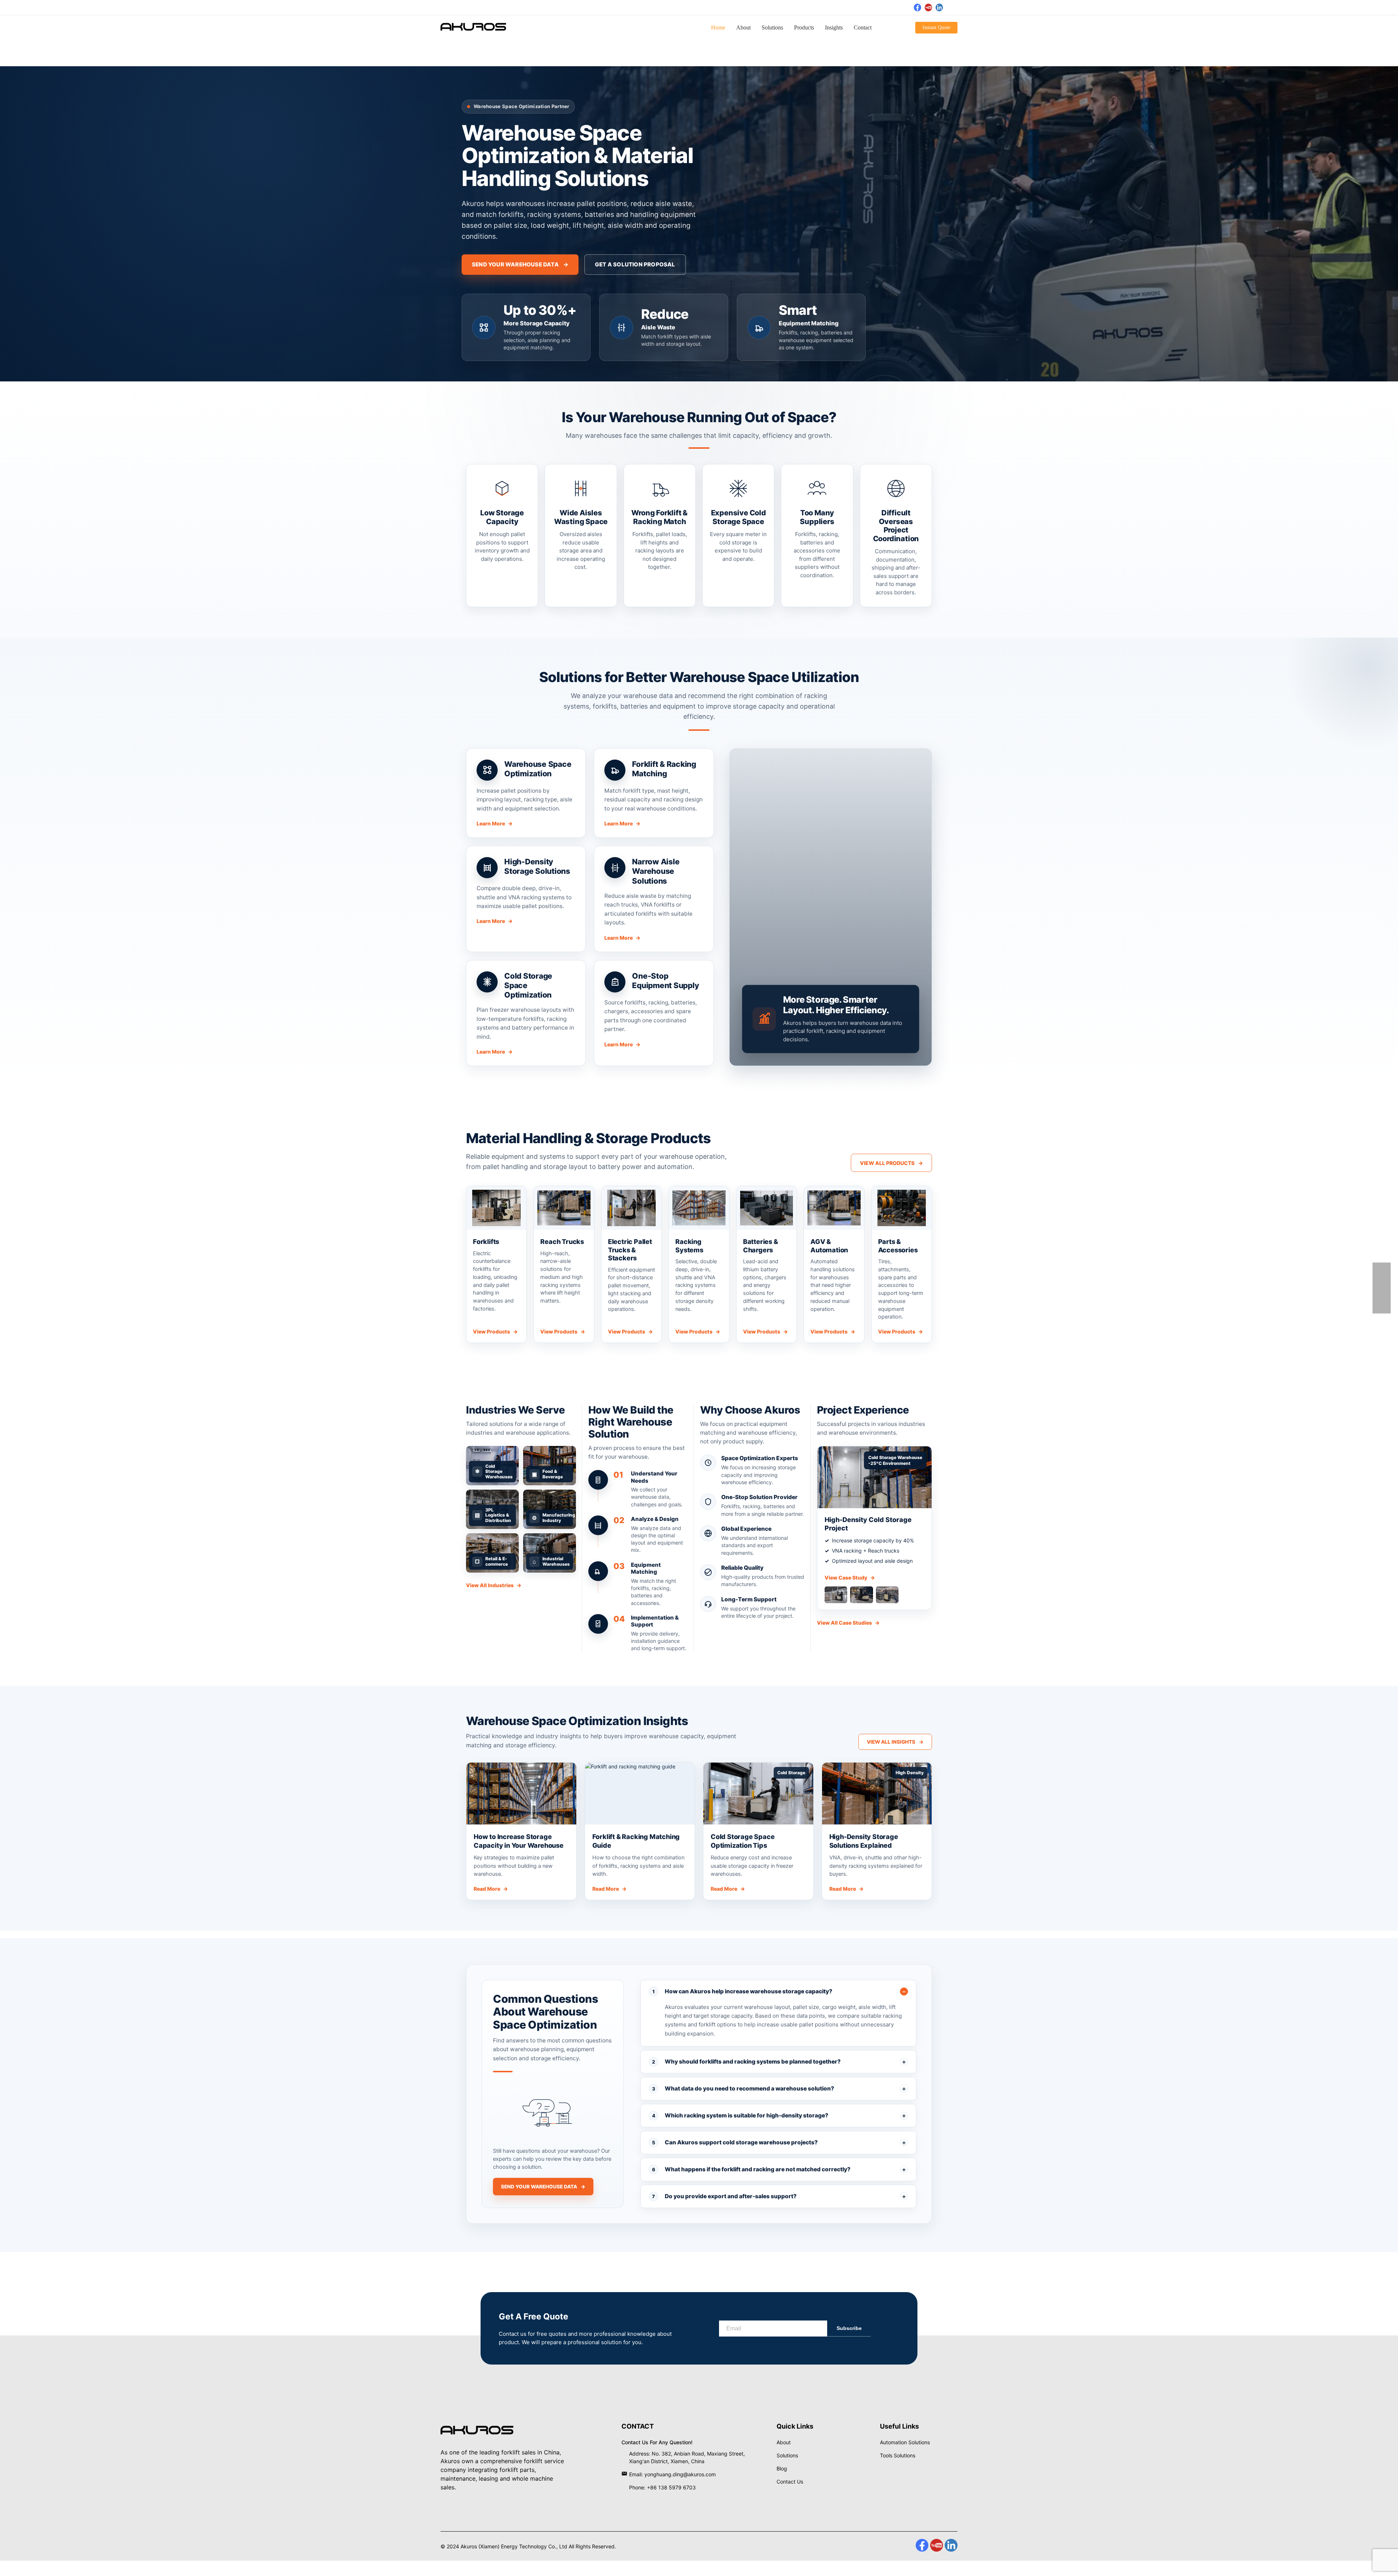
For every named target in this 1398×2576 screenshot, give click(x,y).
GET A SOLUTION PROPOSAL (635, 264)
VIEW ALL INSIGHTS (895, 1742)
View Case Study (850, 1578)
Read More (491, 1889)
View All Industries (494, 1585)
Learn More (495, 823)
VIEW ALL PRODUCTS (891, 1163)
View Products (495, 1331)
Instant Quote (936, 27)
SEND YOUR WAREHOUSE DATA (520, 264)
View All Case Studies (848, 1623)
